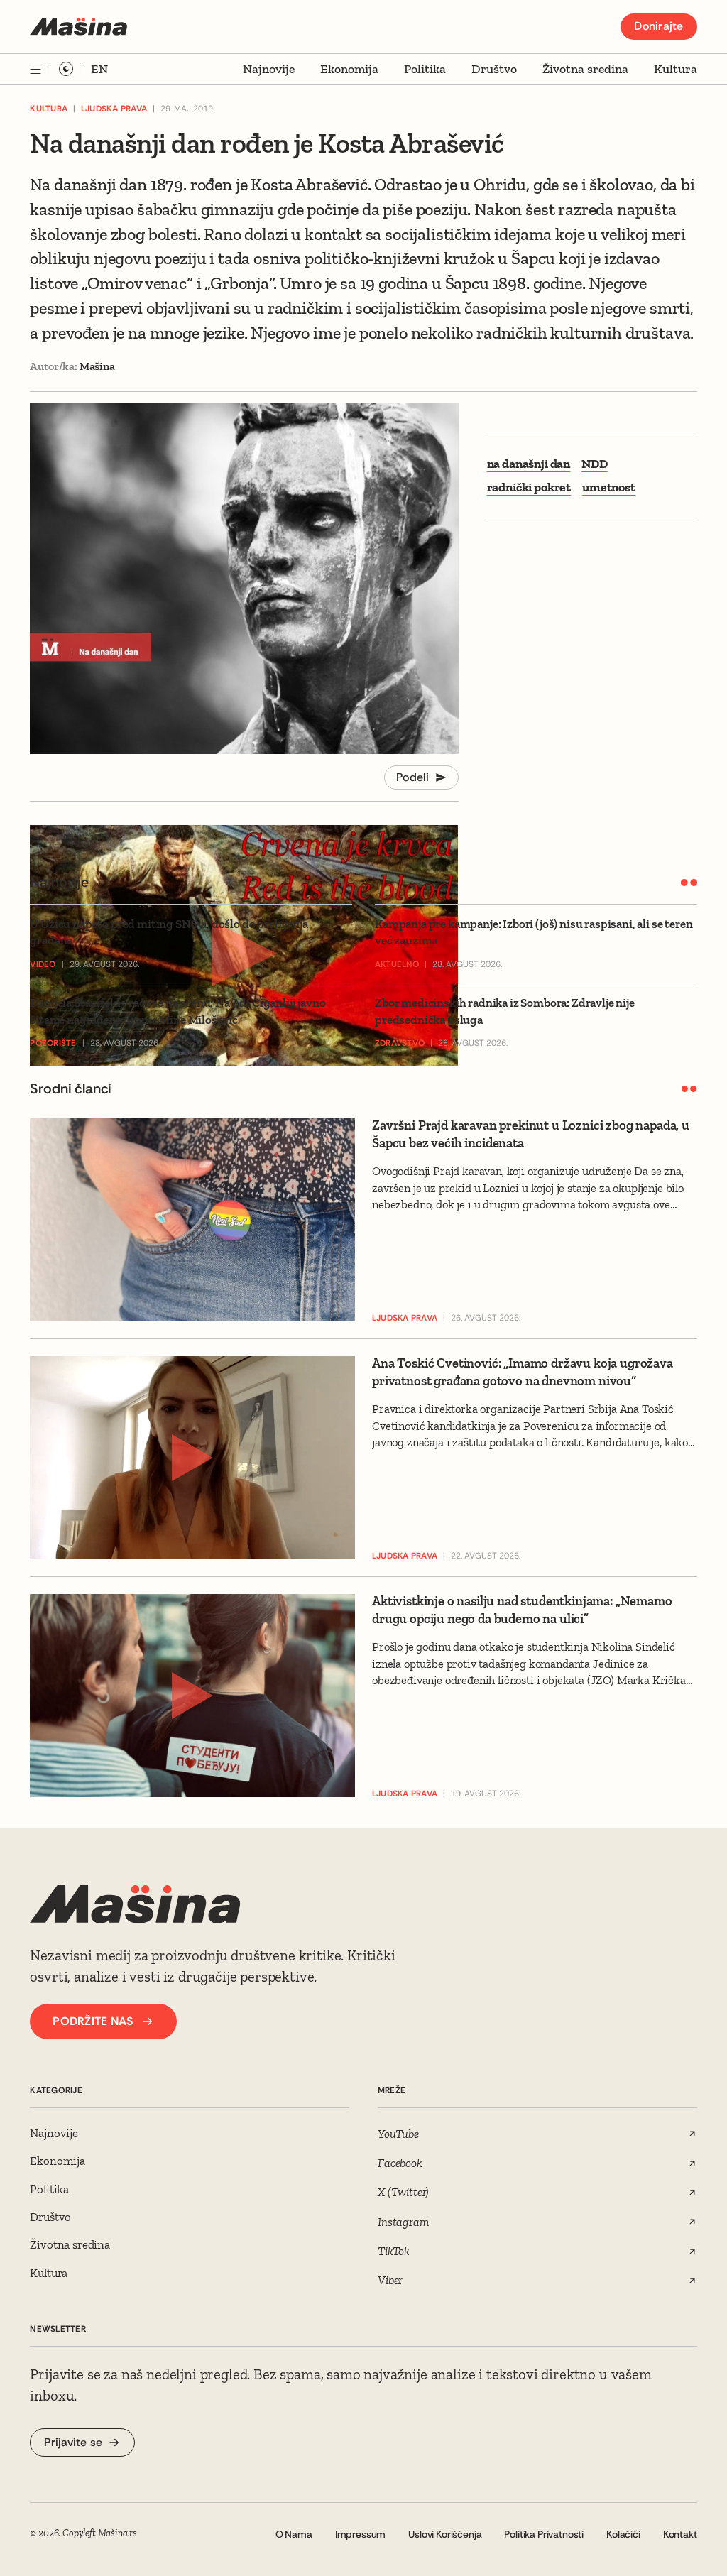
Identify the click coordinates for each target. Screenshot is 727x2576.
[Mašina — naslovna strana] (78, 27)
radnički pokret (529, 487)
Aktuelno (397, 964)
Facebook (400, 2163)
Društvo (494, 69)
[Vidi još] (35, 69)
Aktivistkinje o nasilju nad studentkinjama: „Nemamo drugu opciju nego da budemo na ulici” (522, 1610)
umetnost (609, 487)
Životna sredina (585, 69)
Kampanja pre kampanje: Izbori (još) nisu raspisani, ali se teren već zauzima (534, 932)
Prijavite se (73, 2442)
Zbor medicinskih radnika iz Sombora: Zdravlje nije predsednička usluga (505, 1011)
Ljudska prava (114, 109)
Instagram (403, 2222)
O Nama (294, 2534)
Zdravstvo (400, 1043)
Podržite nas (93, 2021)
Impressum (361, 2534)
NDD (595, 464)
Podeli (413, 777)
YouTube (398, 2134)
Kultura (676, 69)
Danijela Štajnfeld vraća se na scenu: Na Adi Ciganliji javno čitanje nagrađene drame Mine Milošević (177, 1011)
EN (99, 69)
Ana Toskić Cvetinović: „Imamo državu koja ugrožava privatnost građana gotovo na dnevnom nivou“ (523, 1372)
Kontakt (680, 2534)
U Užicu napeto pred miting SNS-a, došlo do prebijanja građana (169, 932)
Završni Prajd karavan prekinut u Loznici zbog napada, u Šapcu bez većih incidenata (531, 1134)
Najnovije (269, 69)
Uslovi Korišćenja (445, 2534)
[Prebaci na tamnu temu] (66, 69)
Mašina (97, 366)
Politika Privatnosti (544, 2534)
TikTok (394, 2251)
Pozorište (53, 1043)
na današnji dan (529, 464)
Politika (425, 69)
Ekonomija (349, 69)
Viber (390, 2280)
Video (43, 964)
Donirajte (658, 26)
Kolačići (623, 2534)
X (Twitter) (403, 2192)
